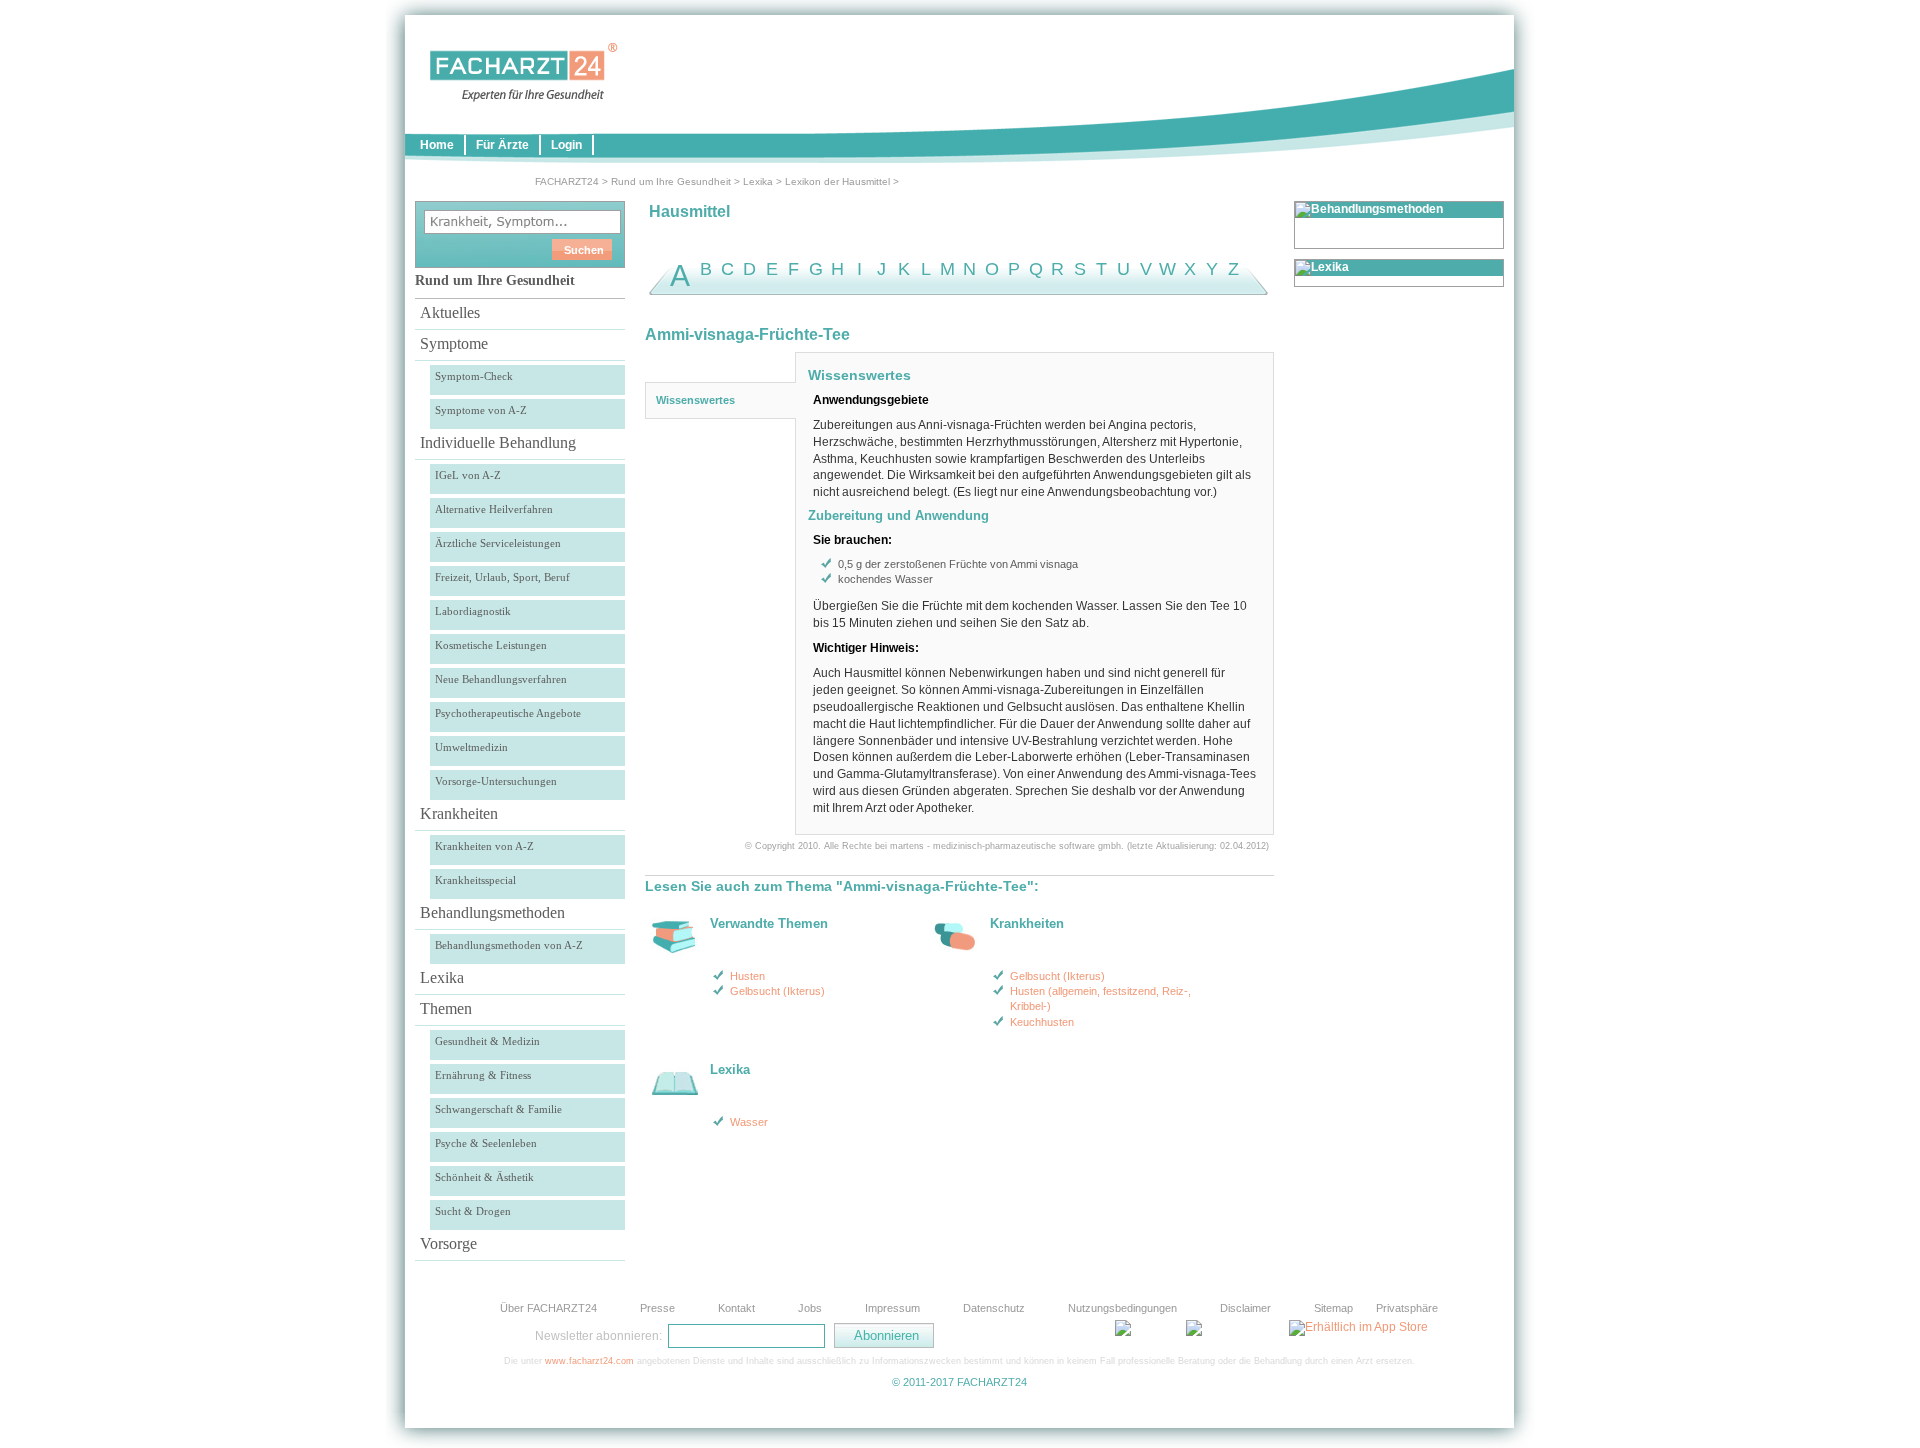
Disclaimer (1245, 1308)
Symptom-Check (474, 376)
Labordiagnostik (473, 611)
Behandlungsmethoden (492, 912)
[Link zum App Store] (1358, 1327)
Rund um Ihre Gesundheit (671, 181)
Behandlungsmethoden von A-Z (509, 945)
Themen (446, 1008)
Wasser (749, 1122)
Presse (657, 1308)
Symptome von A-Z (481, 410)
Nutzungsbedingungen (1122, 1308)
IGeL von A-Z (468, 475)
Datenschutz (994, 1308)
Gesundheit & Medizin (487, 1041)
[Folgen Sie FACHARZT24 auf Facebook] (1030, 1335)
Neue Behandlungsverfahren (501, 679)
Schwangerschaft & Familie (498, 1109)
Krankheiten (459, 813)
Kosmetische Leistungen (491, 645)
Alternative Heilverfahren (494, 509)
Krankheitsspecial (475, 880)
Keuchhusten (1042, 1022)
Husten (747, 976)
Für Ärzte (502, 145)
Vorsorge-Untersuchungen (496, 781)
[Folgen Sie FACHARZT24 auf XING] (1080, 1335)
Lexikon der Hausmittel (837, 181)
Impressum (892, 1308)
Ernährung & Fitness (483, 1075)
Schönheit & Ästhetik (484, 1177)
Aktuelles (450, 312)
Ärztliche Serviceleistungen (498, 543)
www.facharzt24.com (589, 1361)
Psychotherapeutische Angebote (508, 713)
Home (437, 145)
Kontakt (736, 1308)
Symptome (454, 343)
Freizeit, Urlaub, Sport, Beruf (502, 577)
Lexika (758, 181)
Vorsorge (448, 1243)
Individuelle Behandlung (498, 442)
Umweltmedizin (471, 747)
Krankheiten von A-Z (484, 846)
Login (566, 145)
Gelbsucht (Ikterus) (777, 991)
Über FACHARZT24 (548, 1308)
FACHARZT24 (567, 181)
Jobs (810, 1308)
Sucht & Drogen (473, 1211)
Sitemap (1333, 1308)
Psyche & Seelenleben (486, 1143)
